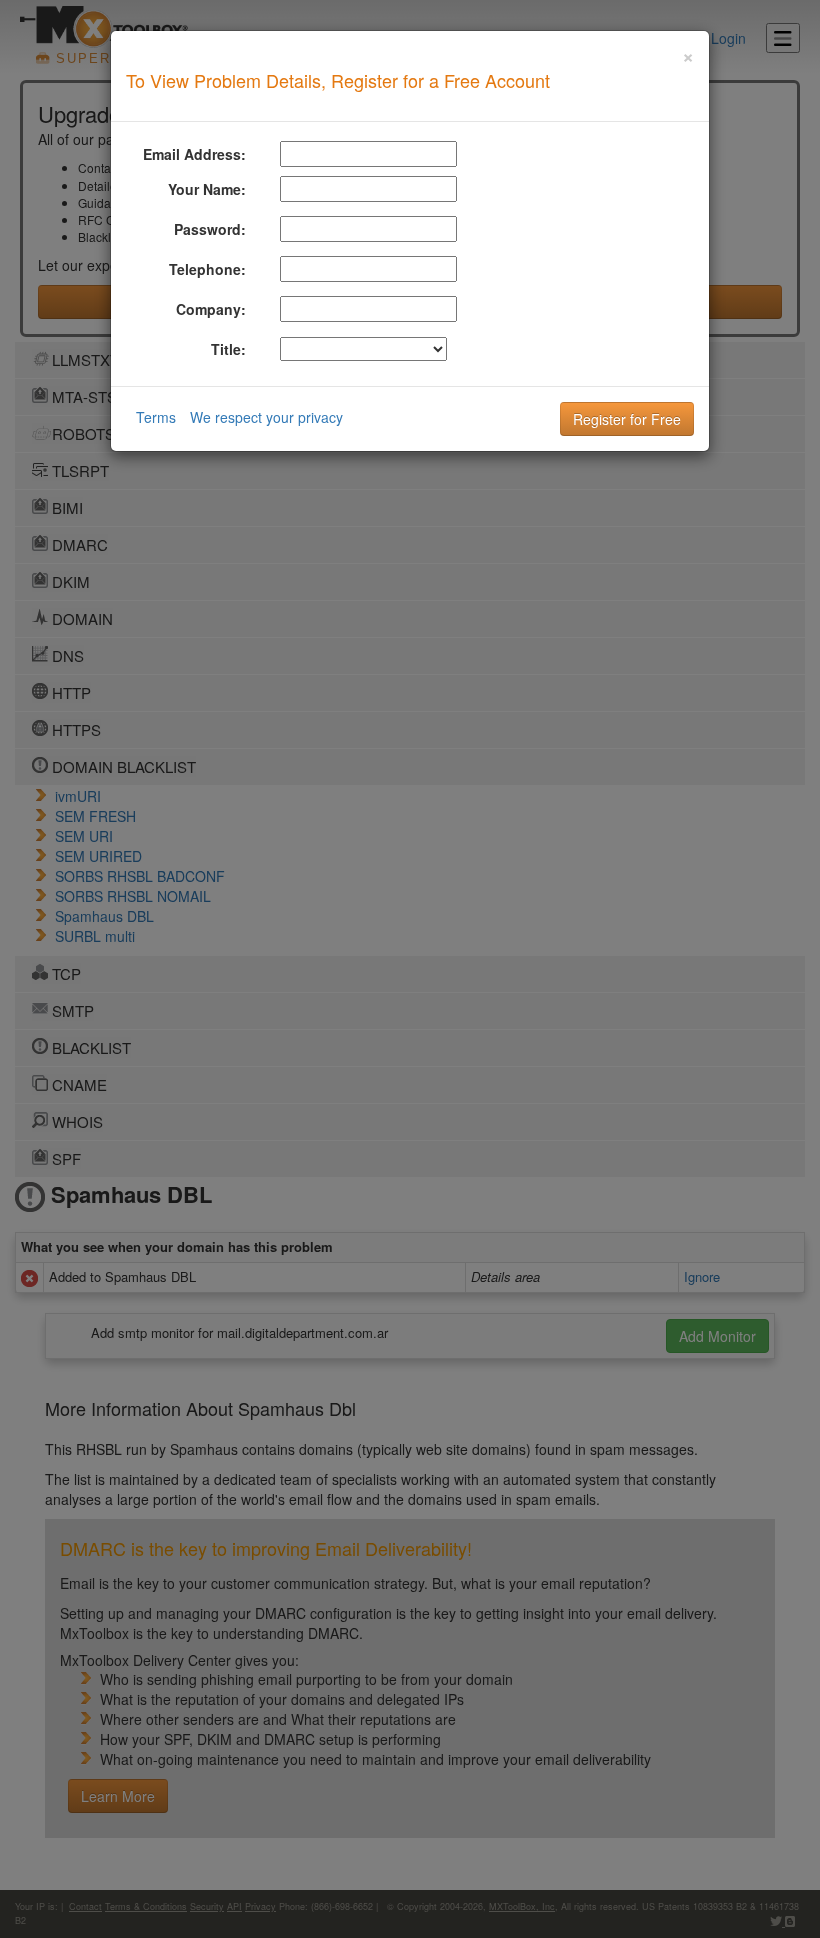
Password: (210, 229)
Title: (228, 349)
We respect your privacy (266, 417)
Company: (211, 309)
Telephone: (207, 269)
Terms (156, 417)
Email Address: (194, 154)
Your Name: (207, 189)
